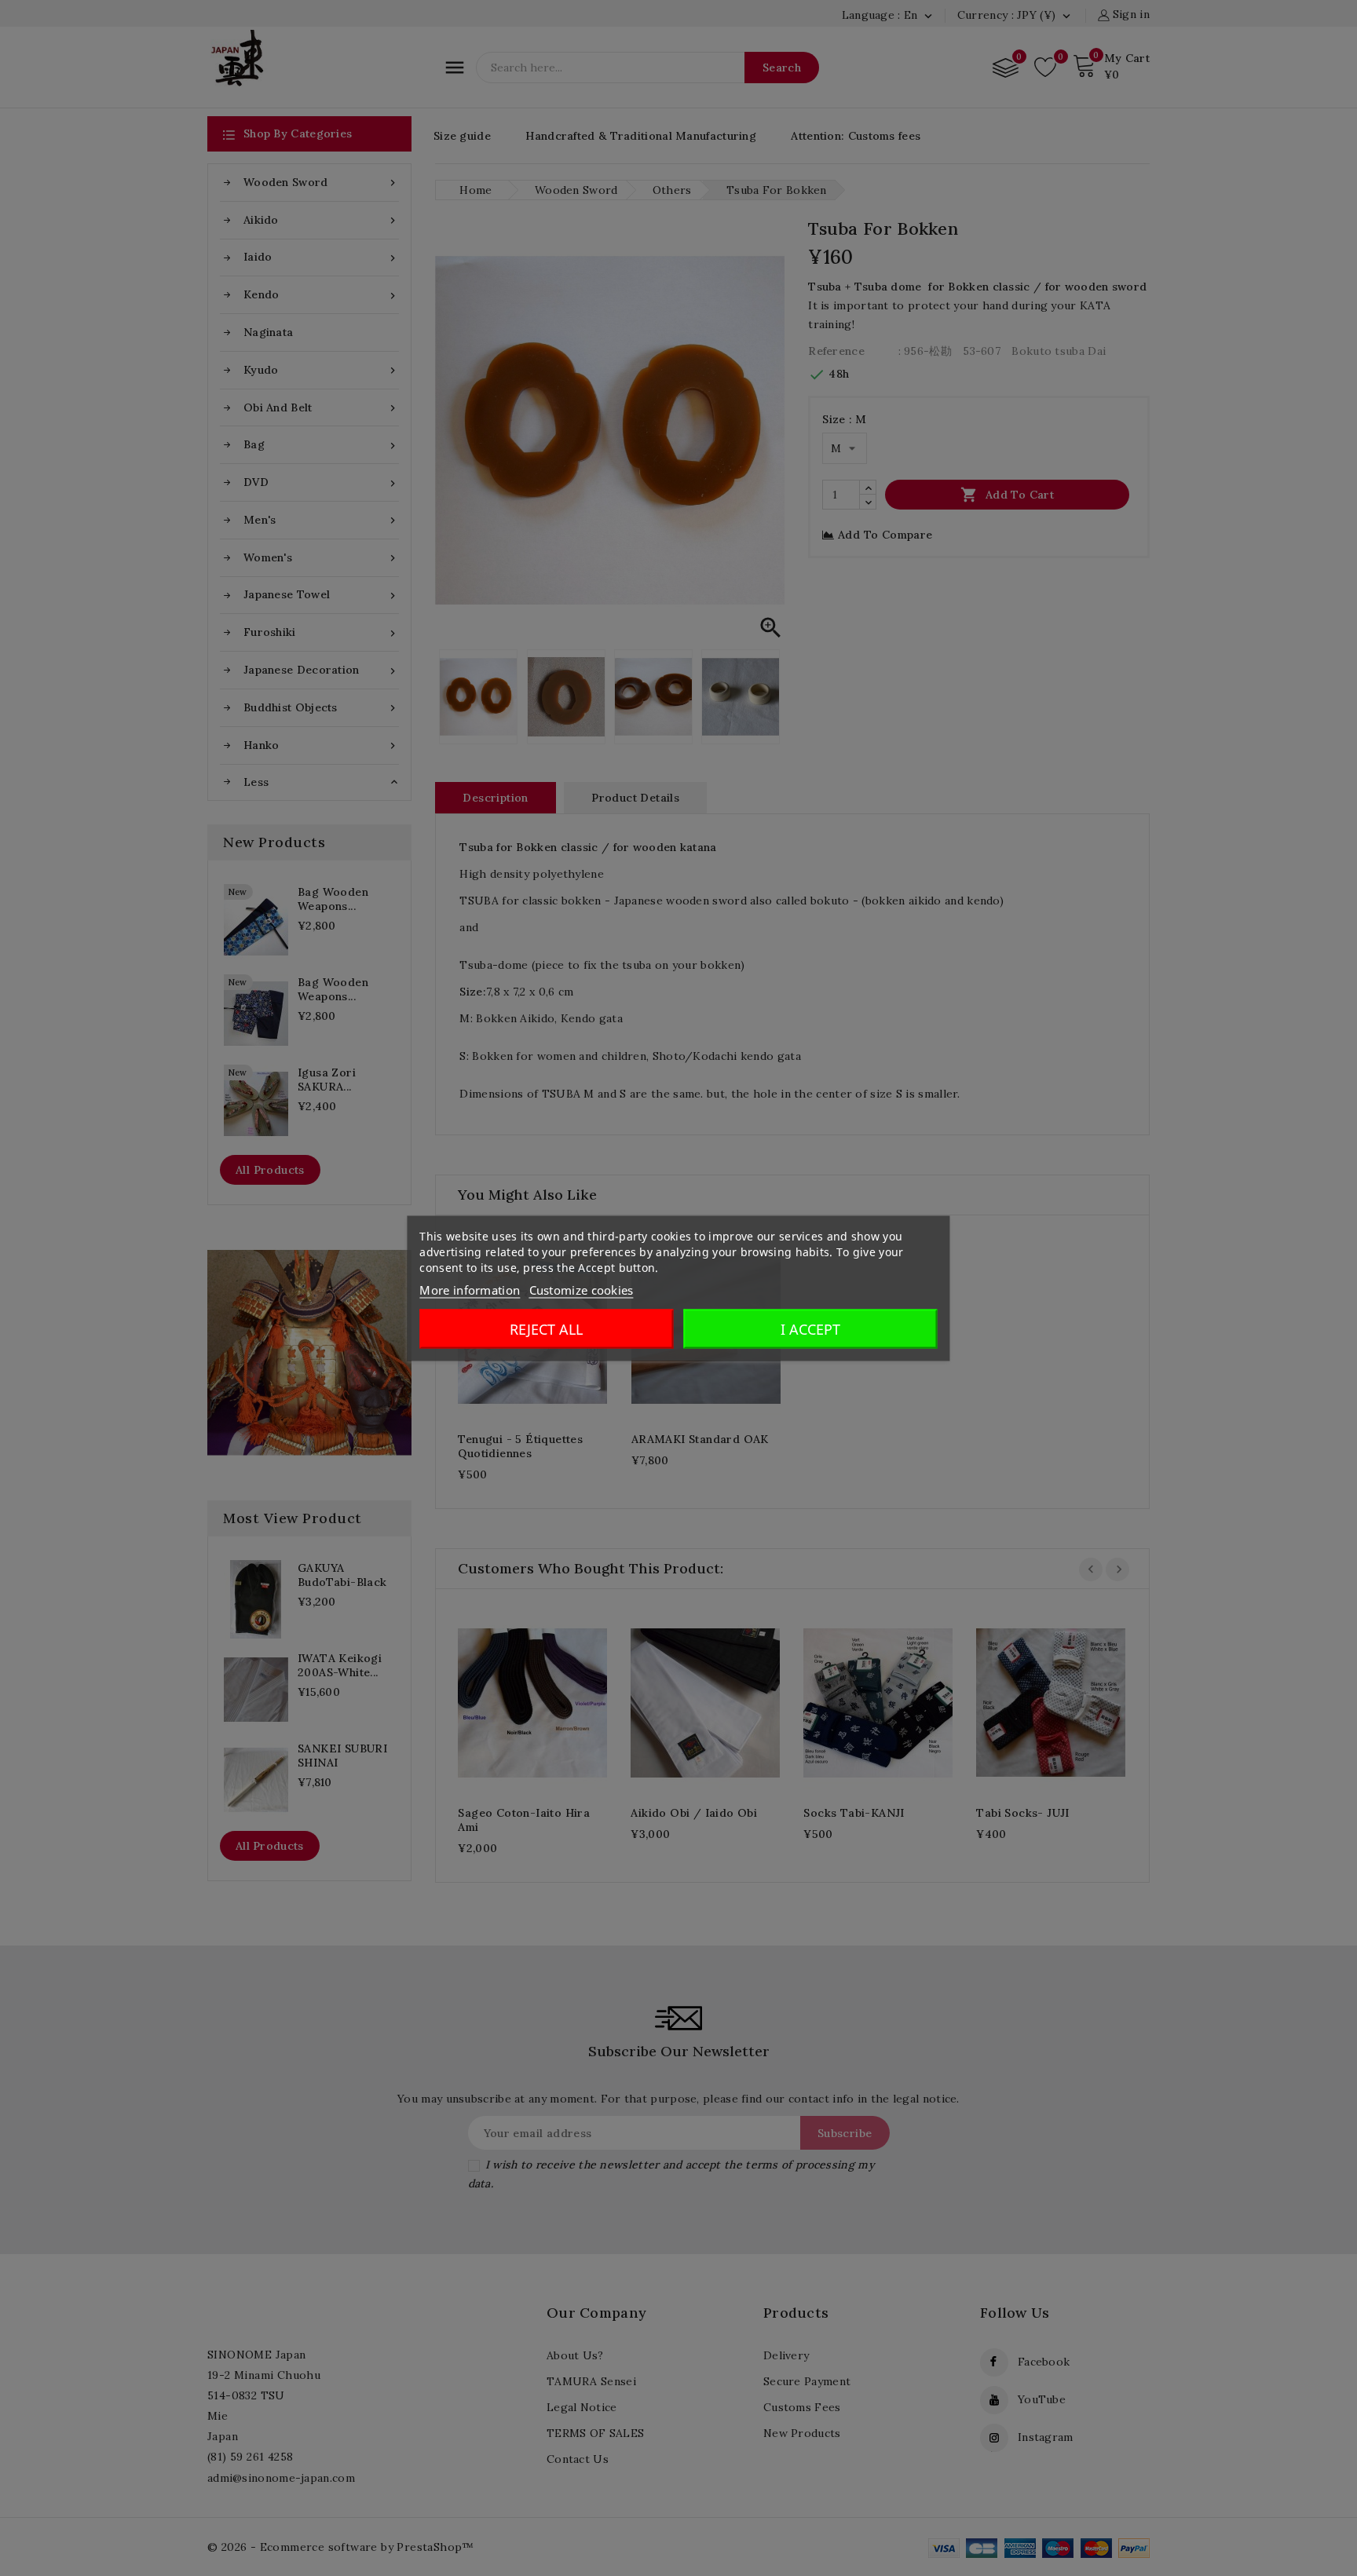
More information (470, 1289)
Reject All (546, 1328)
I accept (810, 1328)
